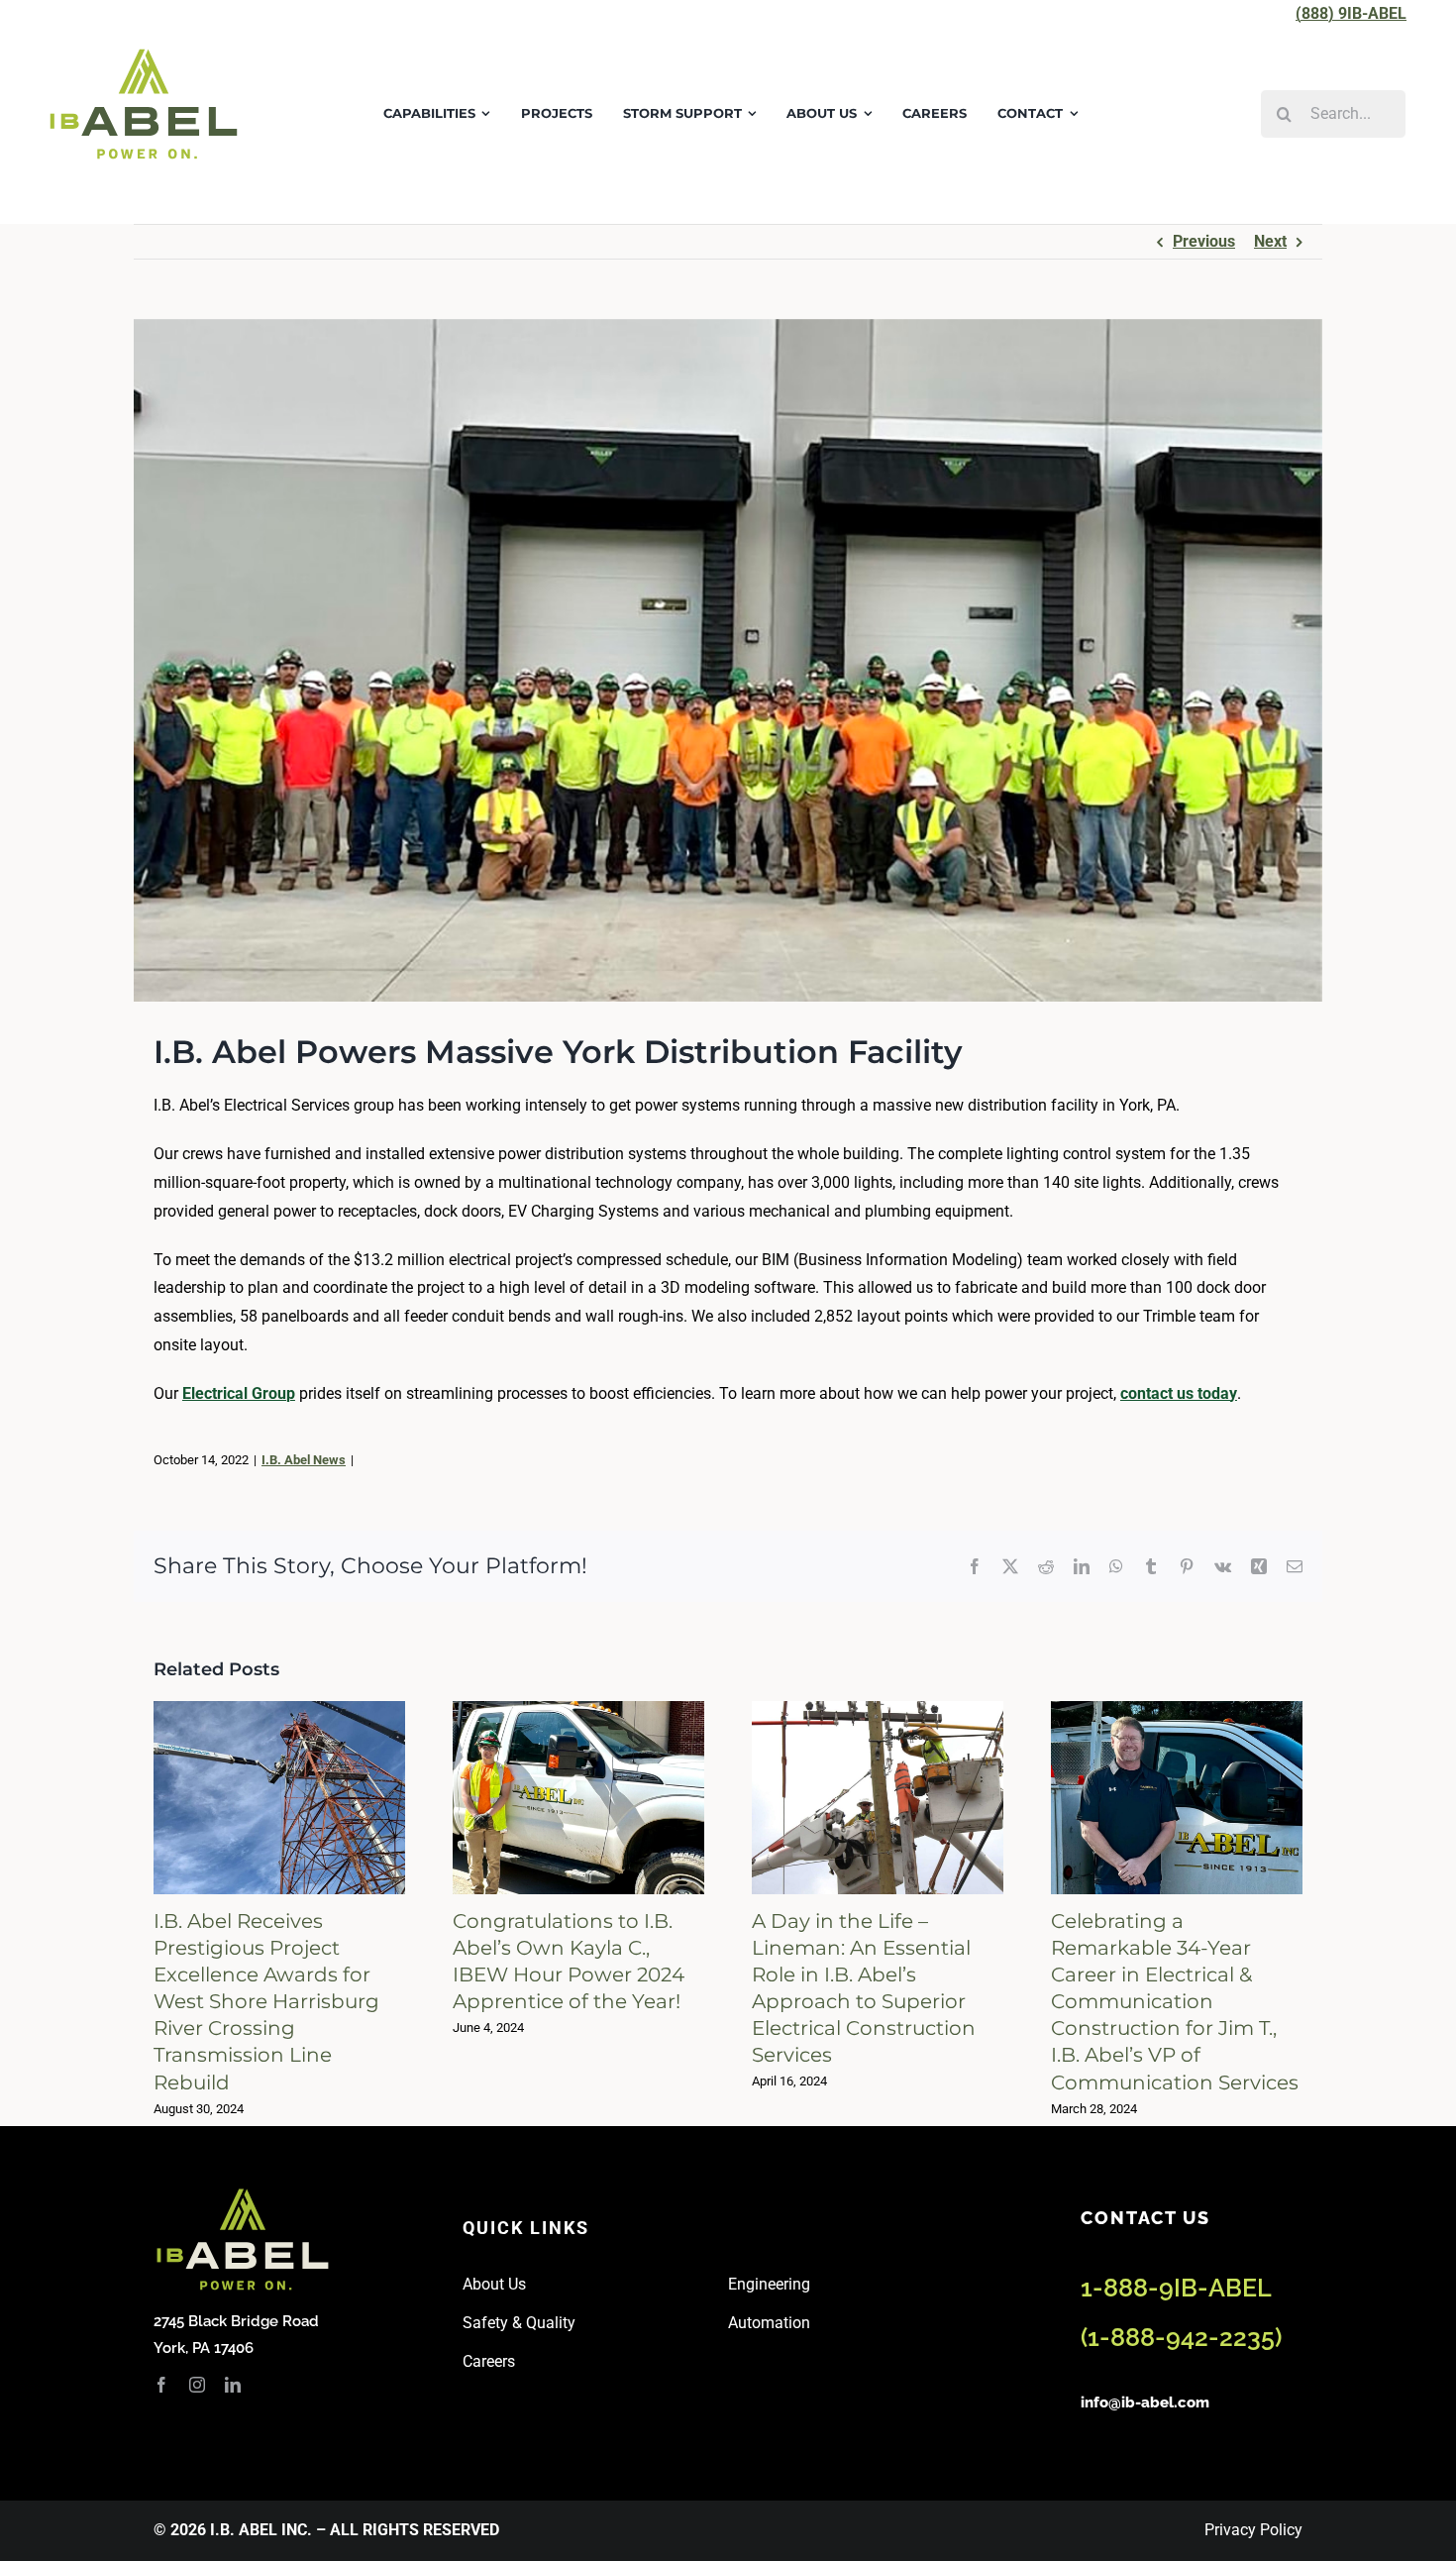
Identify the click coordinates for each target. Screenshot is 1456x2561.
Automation (769, 2323)
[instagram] (197, 2385)
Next (1270, 241)
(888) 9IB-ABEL (1351, 13)
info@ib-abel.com (1145, 2402)
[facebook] (161, 2385)
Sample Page (243, 191)
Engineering (769, 2284)
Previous (1204, 241)
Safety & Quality (519, 2323)
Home (172, 191)
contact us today (1179, 1393)
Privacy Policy (1253, 2530)
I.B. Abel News (304, 1460)
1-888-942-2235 (1181, 2337)
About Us (494, 2284)
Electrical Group (239, 1393)
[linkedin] (233, 2385)
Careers (489, 2361)
